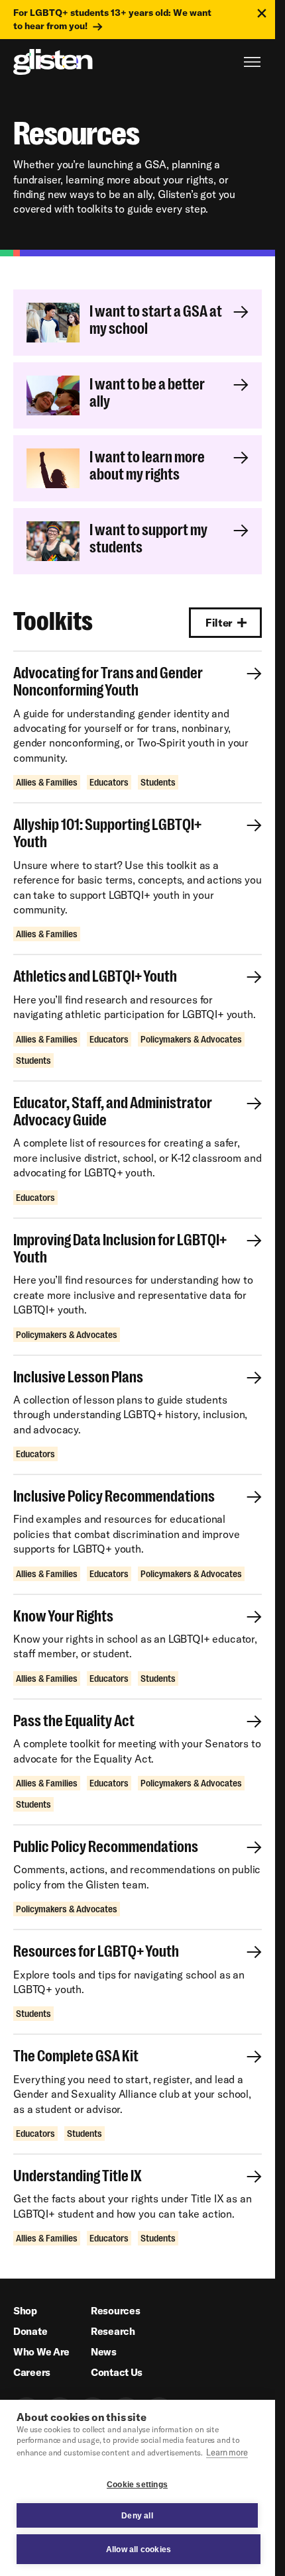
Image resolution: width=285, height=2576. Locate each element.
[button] (225, 623)
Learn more (227, 2452)
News (104, 2352)
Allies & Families (47, 782)
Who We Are (41, 2352)
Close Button (262, 13)
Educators (109, 782)
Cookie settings (137, 2485)
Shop (25, 2311)
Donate (30, 2331)
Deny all (137, 2516)
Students (158, 782)
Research (113, 2331)
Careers (32, 2372)
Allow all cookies (139, 2550)
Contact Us (117, 2372)
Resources (115, 2311)
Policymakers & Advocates (191, 1039)
